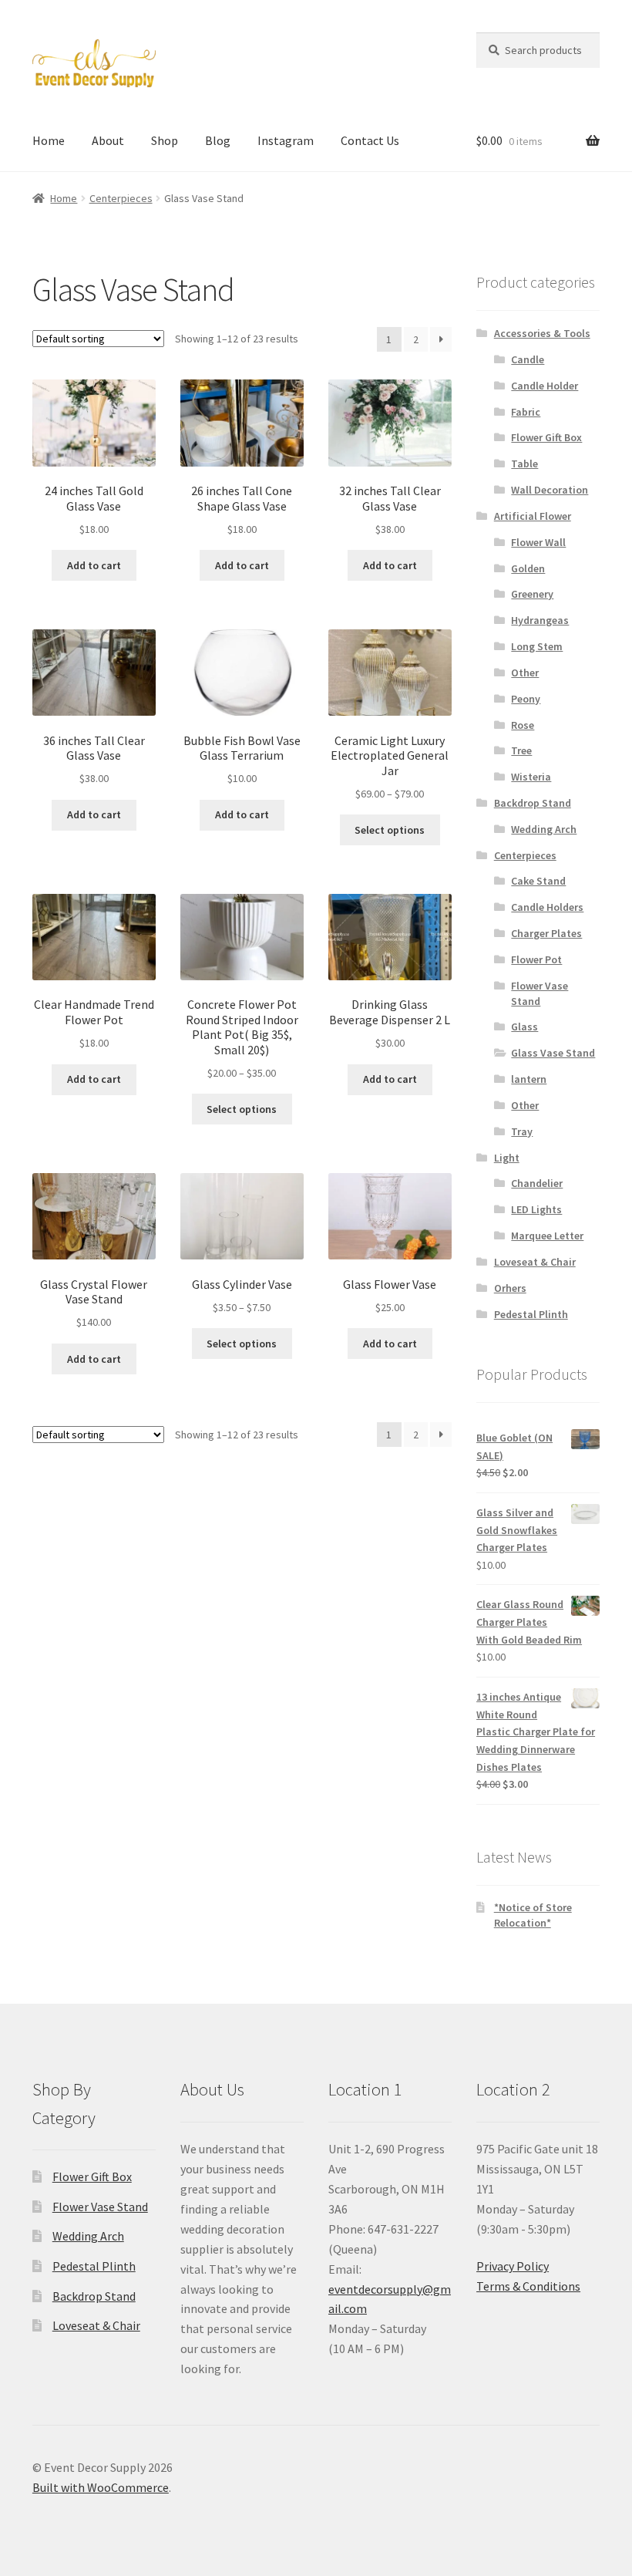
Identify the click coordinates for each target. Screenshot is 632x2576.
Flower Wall (538, 542)
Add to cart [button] (94, 565)
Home (49, 140)
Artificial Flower (533, 516)
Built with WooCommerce (101, 2487)
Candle (528, 359)
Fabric (526, 412)
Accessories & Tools (542, 333)
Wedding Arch (544, 829)
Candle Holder (545, 386)
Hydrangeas (540, 620)
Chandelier (537, 1183)
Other (525, 673)
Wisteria (531, 777)
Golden (528, 568)
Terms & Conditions (528, 2286)
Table (524, 464)
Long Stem (537, 646)
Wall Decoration (550, 490)
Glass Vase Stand (553, 1053)
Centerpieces (121, 198)
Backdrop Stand (533, 803)
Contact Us (370, 140)
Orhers (510, 1288)
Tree (521, 750)
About (108, 140)
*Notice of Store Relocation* (533, 1915)
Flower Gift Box (546, 437)
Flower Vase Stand (540, 993)
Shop (165, 140)
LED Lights (536, 1209)
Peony (526, 699)
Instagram (286, 140)
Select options (390, 830)
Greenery (532, 594)
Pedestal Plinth (531, 1314)
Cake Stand (538, 881)
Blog (218, 140)
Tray (522, 1131)
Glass (524, 1027)
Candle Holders (547, 907)
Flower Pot (536, 959)
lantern (529, 1079)
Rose (523, 725)
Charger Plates (546, 933)
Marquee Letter (547, 1236)
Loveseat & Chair (535, 1262)
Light (507, 1158)
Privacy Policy (513, 2266)
